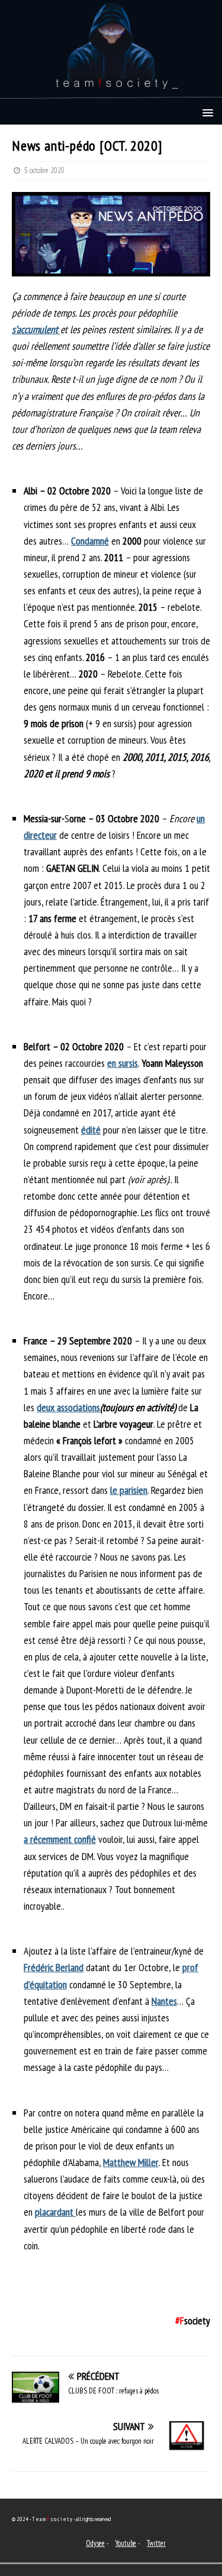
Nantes (164, 2001)
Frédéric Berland (54, 1967)
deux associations (68, 1407)
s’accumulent (36, 329)
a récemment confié (60, 1839)
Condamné (90, 541)
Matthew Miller (131, 2162)
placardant (55, 2212)
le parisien (129, 1490)
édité (91, 1130)
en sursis (123, 1063)
